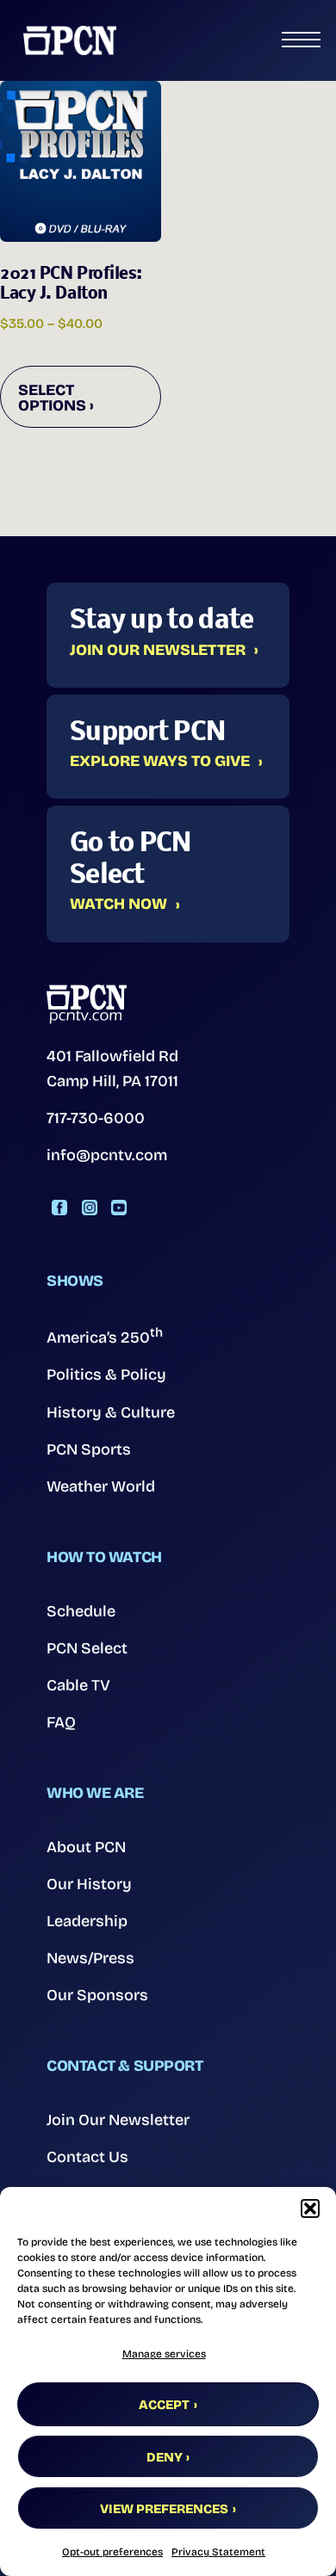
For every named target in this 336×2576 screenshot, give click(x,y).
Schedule (81, 1611)
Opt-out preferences (112, 2552)
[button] (310, 2208)
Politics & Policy (106, 1374)
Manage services (164, 2354)
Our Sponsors (97, 1995)
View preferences (164, 2509)
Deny (165, 2457)
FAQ (61, 1722)
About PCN (86, 1847)
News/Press (90, 1958)
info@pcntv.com (107, 1155)
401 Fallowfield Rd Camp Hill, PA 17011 (112, 1069)
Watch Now (118, 905)
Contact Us (87, 2157)
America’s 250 (105, 1336)
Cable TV (78, 1685)
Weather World (101, 1486)
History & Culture (111, 1412)
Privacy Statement (218, 2552)
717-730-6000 (96, 1118)
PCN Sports (89, 1449)
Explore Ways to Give (160, 762)
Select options (52, 398)
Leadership (87, 1921)
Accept (164, 2405)
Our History (89, 1884)
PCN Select (87, 1648)
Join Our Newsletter (158, 651)
